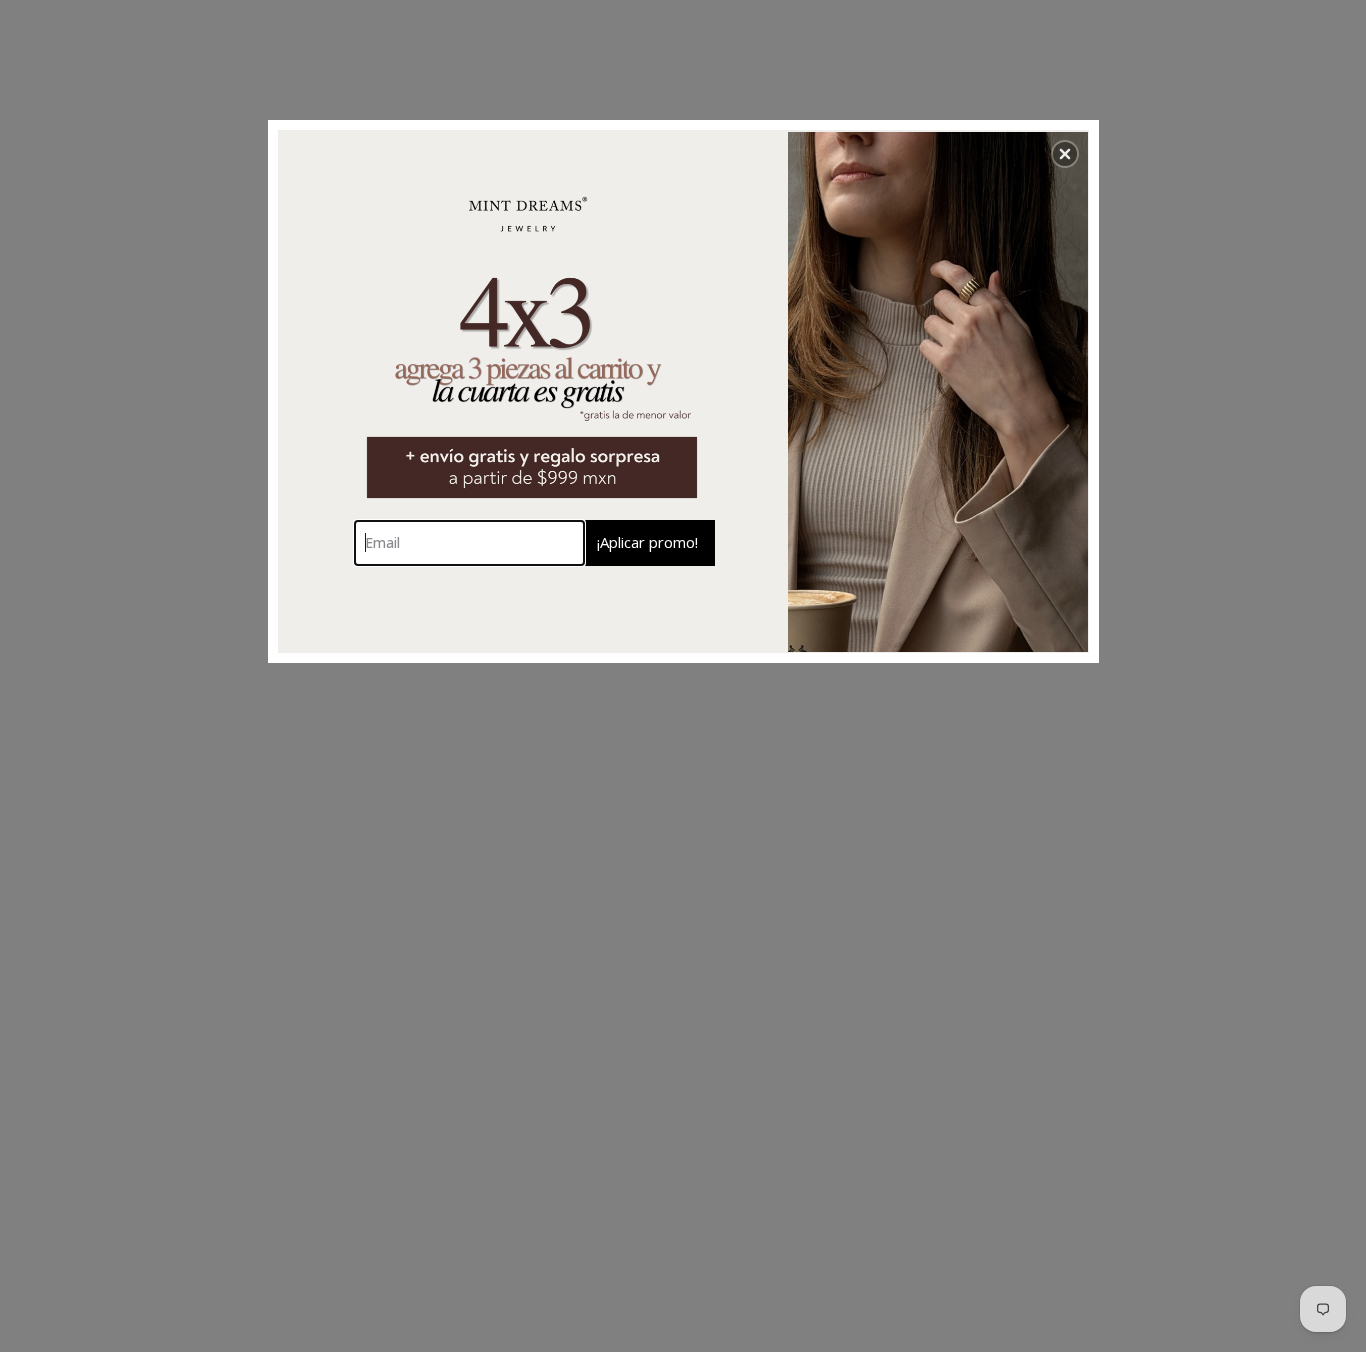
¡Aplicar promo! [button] (647, 542)
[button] (1065, 154)
